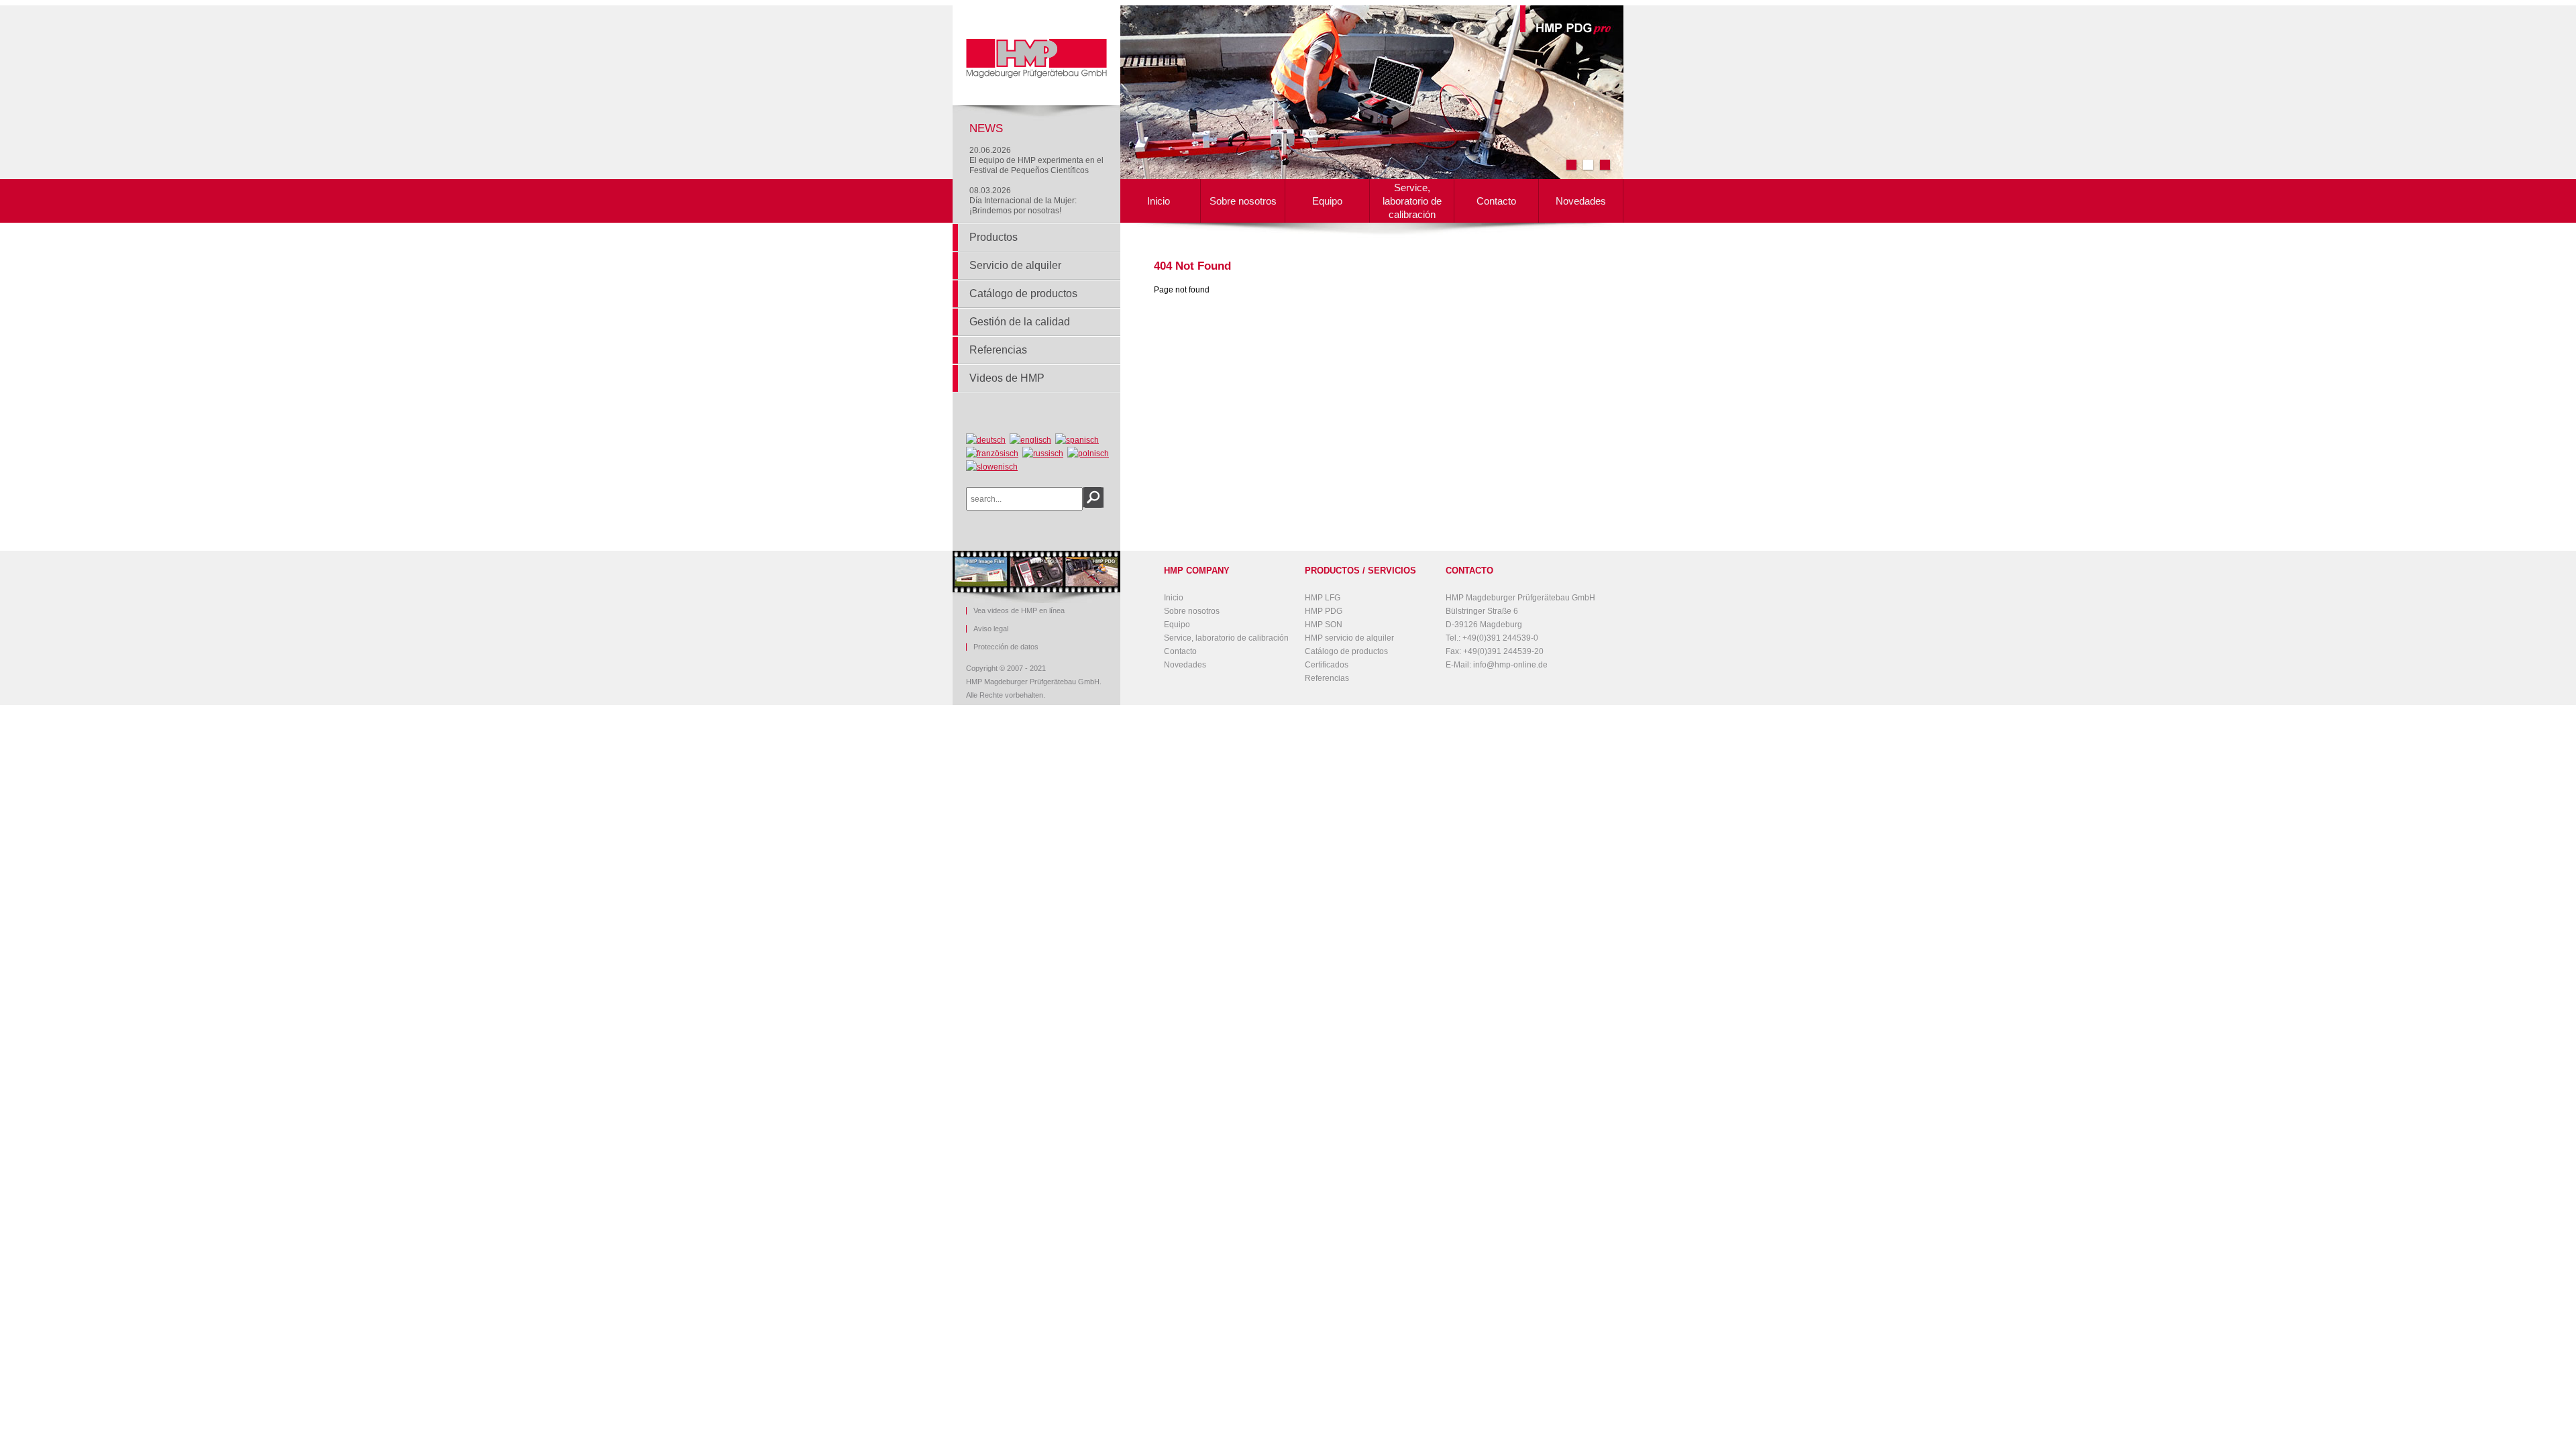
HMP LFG (1323, 598)
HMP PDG (1324, 611)
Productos (994, 237)
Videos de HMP (1007, 378)
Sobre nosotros (1243, 201)
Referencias (998, 350)
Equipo (1327, 201)
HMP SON (1324, 625)
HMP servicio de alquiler (1349, 638)
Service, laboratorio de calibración (1412, 201)
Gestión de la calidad (1020, 322)
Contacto (1496, 201)
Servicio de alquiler (1015, 265)
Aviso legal (991, 629)
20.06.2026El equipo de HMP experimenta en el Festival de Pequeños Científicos (1036, 160)
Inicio (1159, 201)
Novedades (1581, 201)
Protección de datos (1006, 647)
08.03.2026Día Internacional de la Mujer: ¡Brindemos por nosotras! (1023, 201)
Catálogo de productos (1023, 293)
